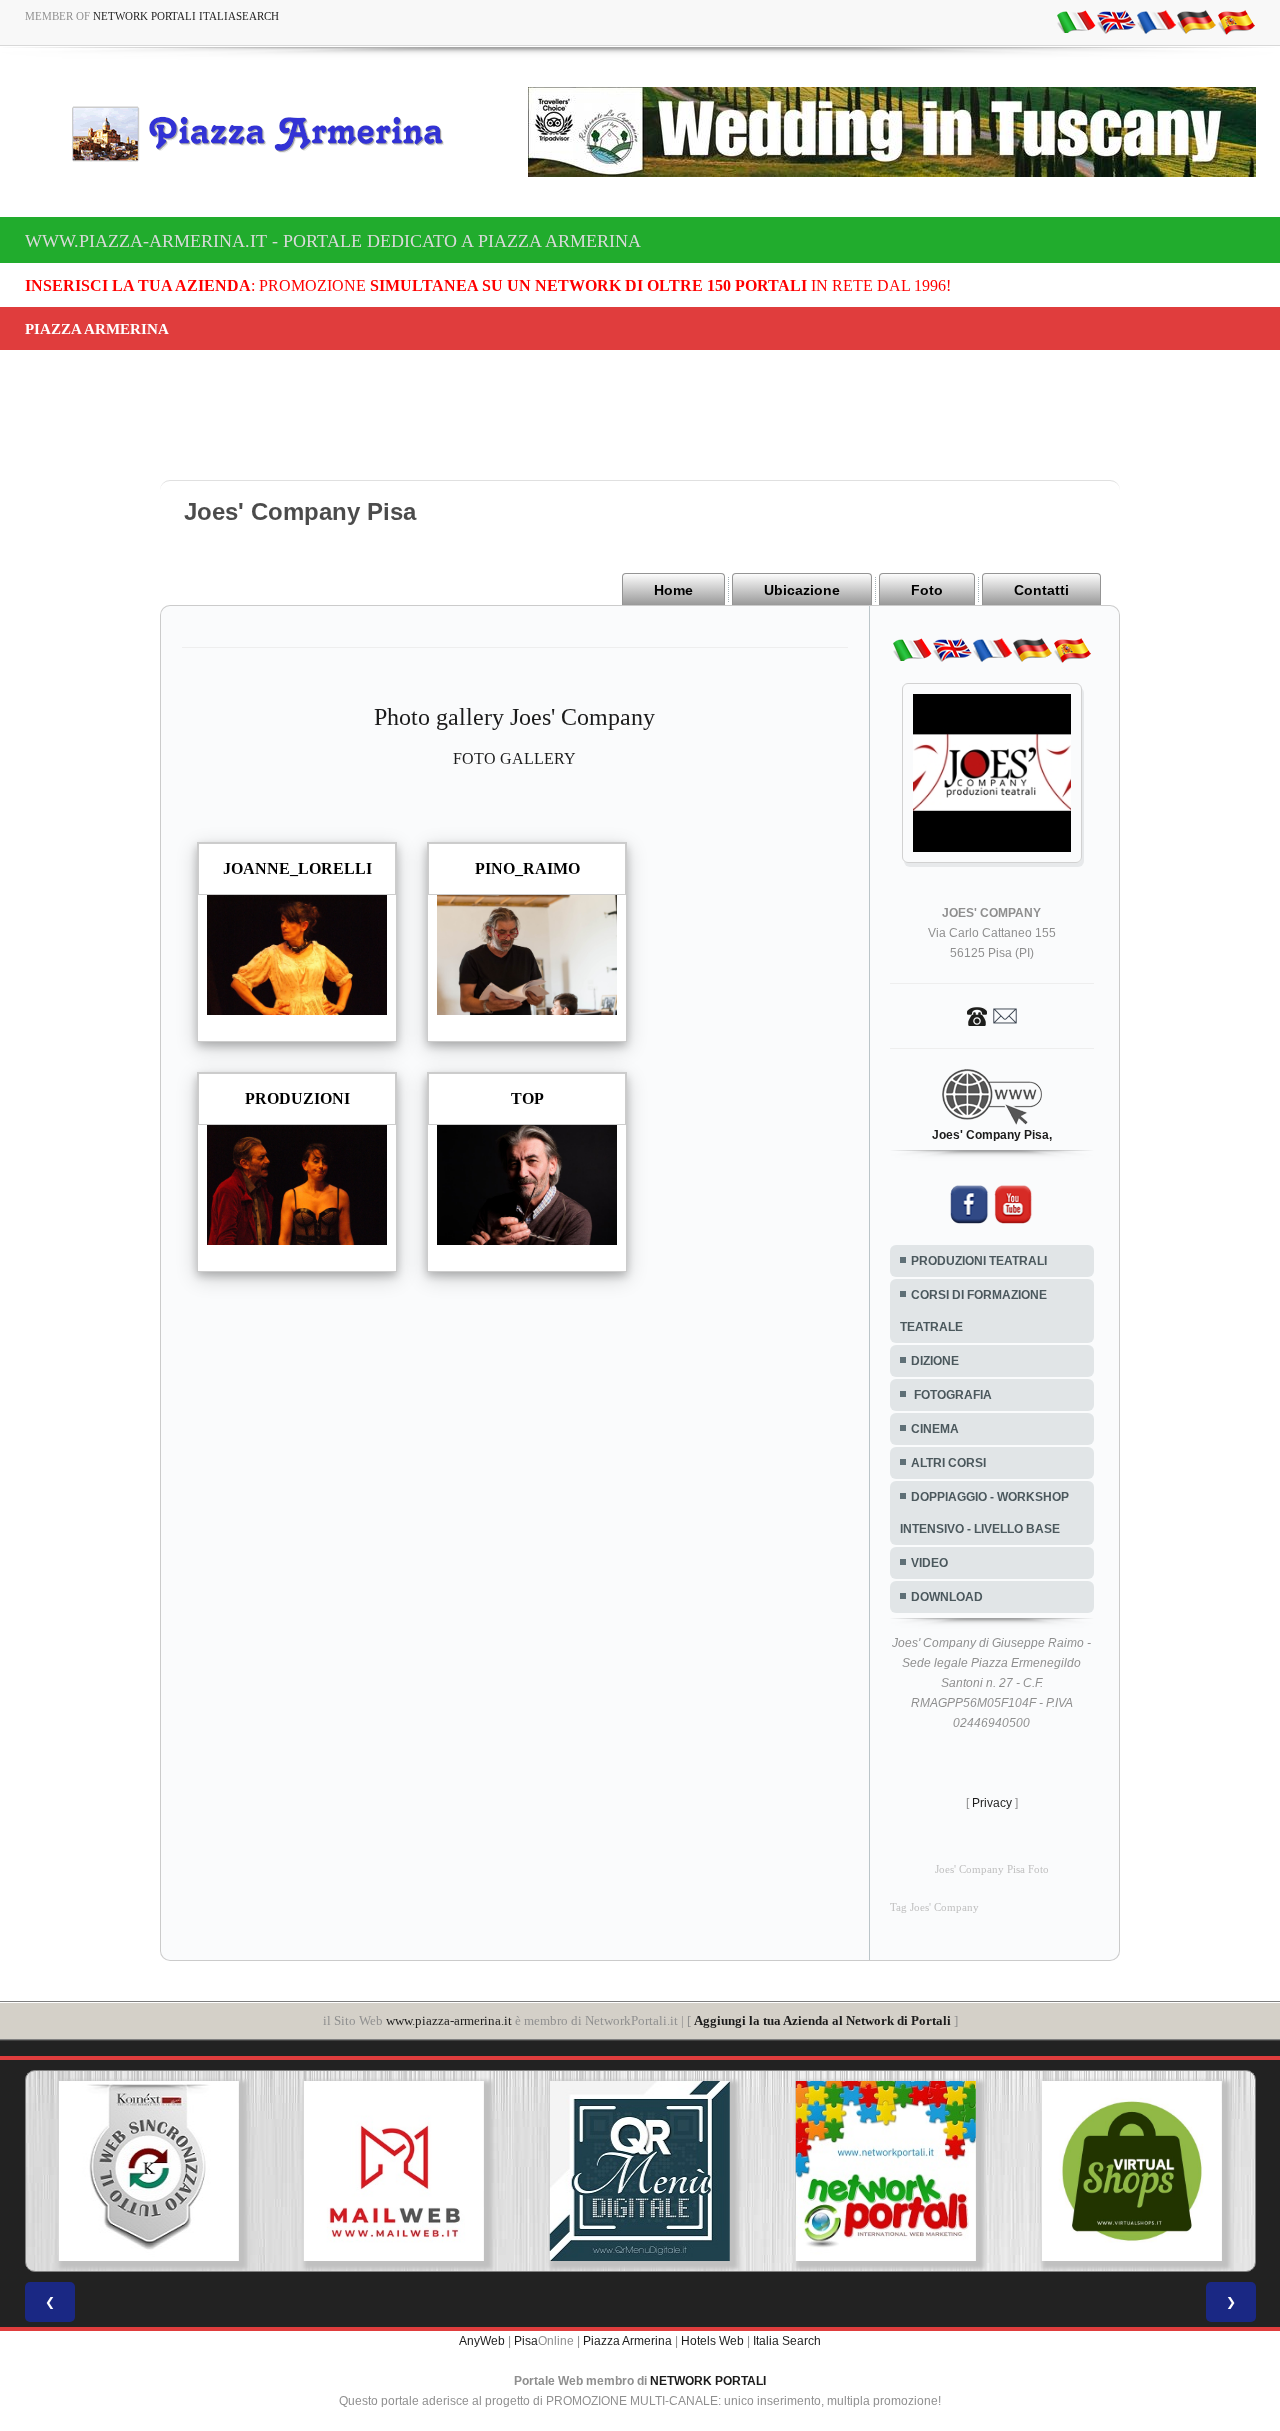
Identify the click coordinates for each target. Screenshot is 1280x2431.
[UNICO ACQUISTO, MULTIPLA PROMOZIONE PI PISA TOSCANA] (886, 2171)
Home (673, 590)
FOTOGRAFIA (951, 1395)
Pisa (526, 2341)
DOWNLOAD (947, 1597)
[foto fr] (1156, 21)
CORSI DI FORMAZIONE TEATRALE (973, 1311)
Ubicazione (802, 590)
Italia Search (787, 2341)
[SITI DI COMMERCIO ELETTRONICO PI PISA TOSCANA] (1132, 2171)
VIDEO (929, 1563)
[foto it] (1076, 21)
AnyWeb (482, 2341)
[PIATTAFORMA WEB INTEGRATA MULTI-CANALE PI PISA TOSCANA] (148, 2171)
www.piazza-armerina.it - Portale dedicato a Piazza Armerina (333, 241)
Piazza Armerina (627, 2341)
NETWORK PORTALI (708, 2381)
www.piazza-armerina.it (449, 2020)
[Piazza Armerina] (266, 133)
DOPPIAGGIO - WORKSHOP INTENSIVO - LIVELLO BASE (984, 1513)
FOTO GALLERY (514, 758)
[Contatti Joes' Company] (992, 1015)
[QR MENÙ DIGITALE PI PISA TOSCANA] (640, 2171)
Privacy (992, 1803)
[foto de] (1196, 21)
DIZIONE (935, 1361)
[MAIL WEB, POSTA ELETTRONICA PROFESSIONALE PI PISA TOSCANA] (394, 2171)
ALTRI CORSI (948, 1463)
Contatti (1041, 590)
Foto (927, 590)
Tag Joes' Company (934, 1907)
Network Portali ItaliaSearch (186, 16)
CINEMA (935, 1429)
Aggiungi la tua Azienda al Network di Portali (822, 2020)
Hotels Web (712, 2341)
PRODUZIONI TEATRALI (979, 1261)
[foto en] (1116, 21)
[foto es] (1236, 21)
